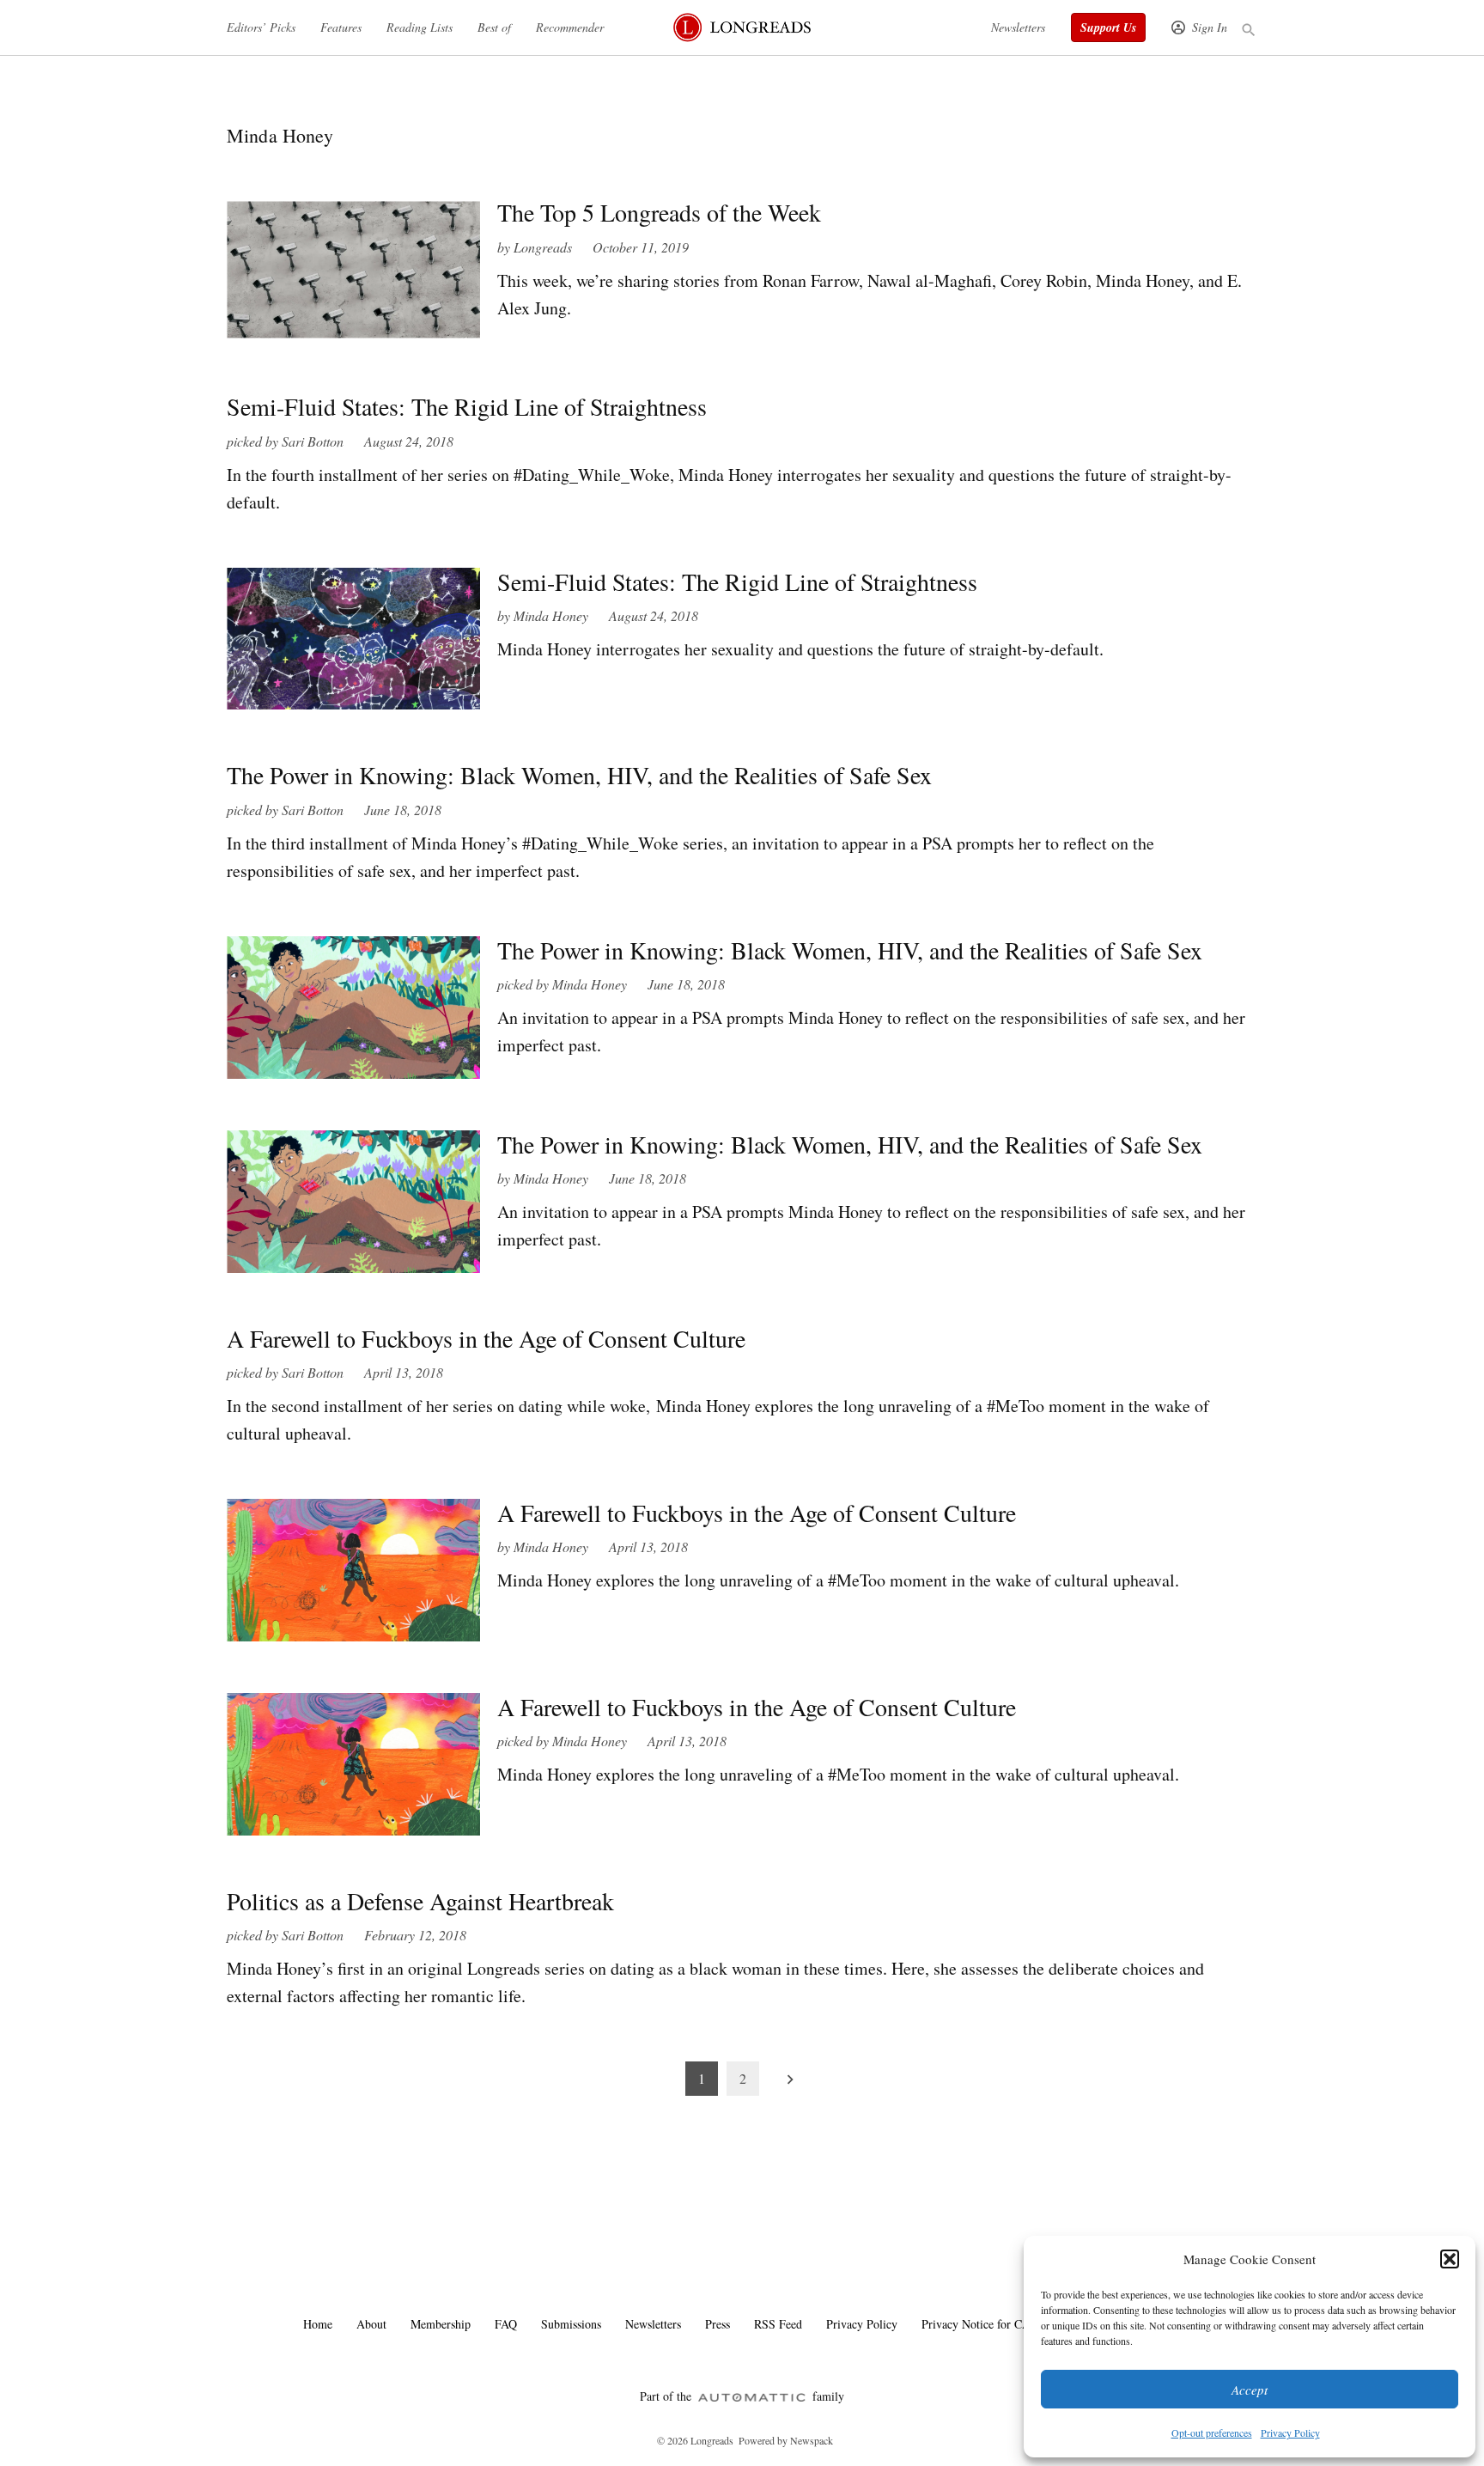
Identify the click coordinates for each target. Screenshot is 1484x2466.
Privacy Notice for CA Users (991, 2324)
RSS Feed (778, 2324)
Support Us (1108, 27)
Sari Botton (313, 441)
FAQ (506, 2324)
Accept (1250, 2390)
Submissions (571, 2324)
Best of (494, 27)
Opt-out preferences (1212, 2433)
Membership (441, 2324)
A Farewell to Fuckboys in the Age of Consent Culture (486, 1338)
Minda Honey (551, 615)
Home (318, 2324)
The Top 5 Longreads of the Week (659, 212)
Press (718, 2324)
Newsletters (1018, 27)
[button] (1450, 2259)
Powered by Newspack (786, 2440)
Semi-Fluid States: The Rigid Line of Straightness (467, 406)
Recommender (570, 27)
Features (341, 27)
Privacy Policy (1290, 2433)
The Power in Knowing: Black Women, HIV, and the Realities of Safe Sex (579, 775)
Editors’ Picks (261, 27)
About (371, 2324)
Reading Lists (420, 27)
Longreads (543, 247)
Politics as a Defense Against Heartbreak (420, 1901)
